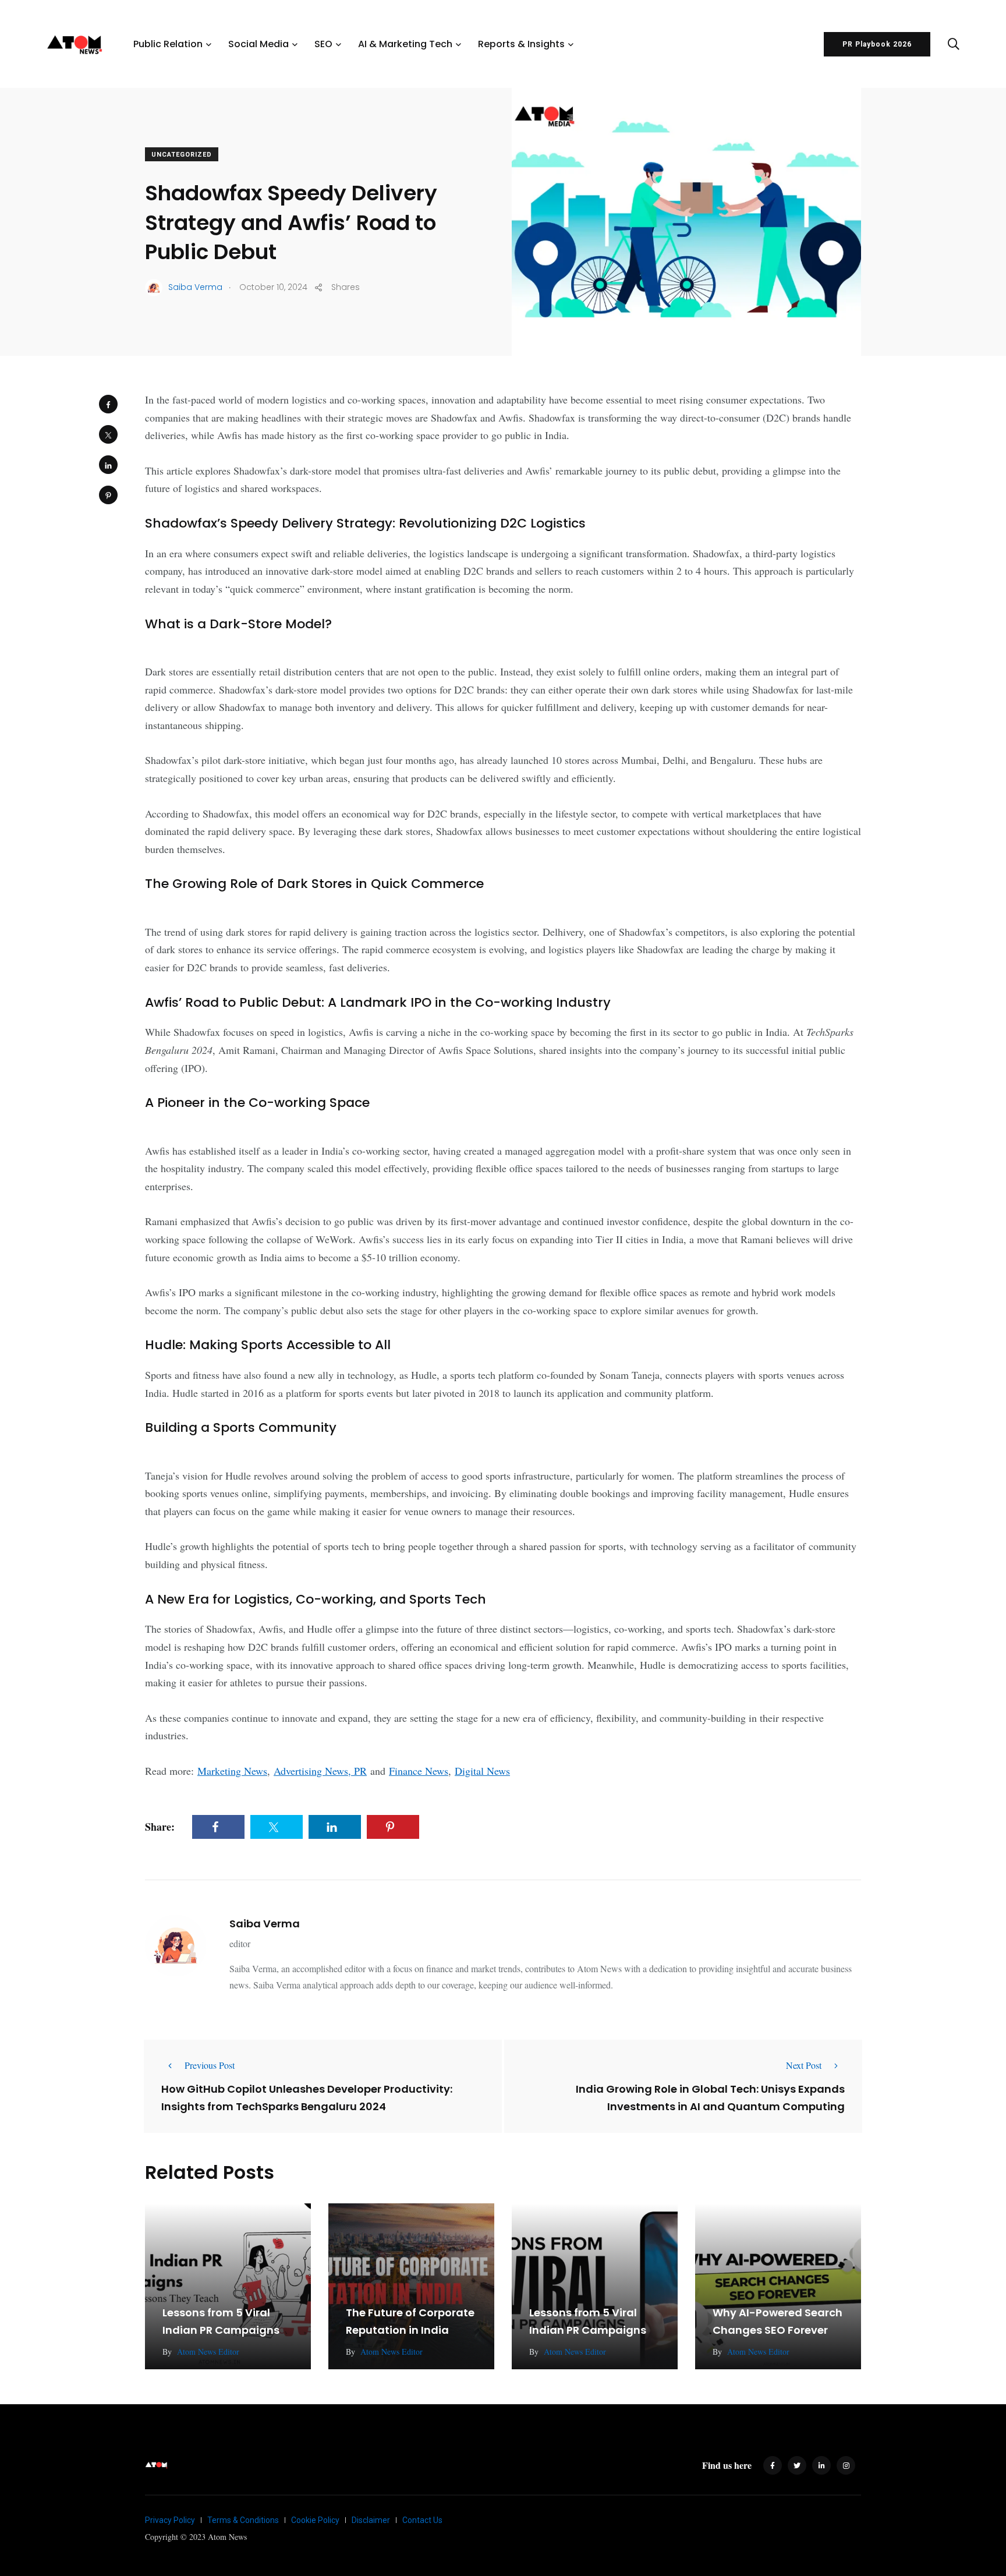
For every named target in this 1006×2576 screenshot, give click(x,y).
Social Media (258, 44)
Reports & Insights (521, 44)
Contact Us (422, 2520)
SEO (323, 44)
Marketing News (232, 1771)
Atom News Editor (208, 2352)
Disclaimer (371, 2520)
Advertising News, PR (320, 1771)
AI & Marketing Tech (405, 44)
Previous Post (210, 2065)
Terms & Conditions (243, 2520)
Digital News (482, 1771)
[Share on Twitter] (108, 434)
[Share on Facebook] (108, 404)
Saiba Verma (265, 1924)
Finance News (419, 1771)
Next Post (804, 2065)
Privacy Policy (170, 2520)
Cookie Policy (315, 2520)
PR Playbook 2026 (877, 44)
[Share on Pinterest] (108, 495)
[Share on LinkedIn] (108, 465)
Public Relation (168, 44)
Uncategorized (182, 155)
